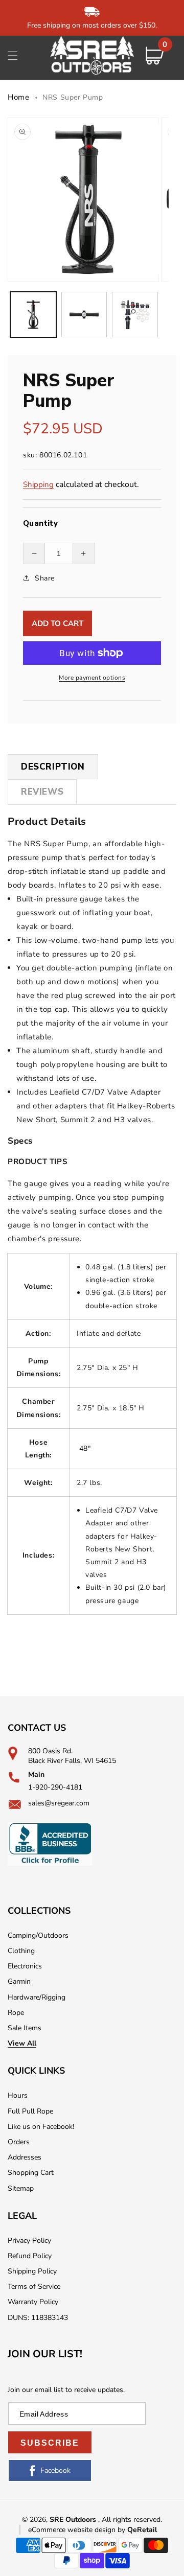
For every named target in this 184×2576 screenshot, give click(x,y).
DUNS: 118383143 (38, 2318)
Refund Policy (30, 2256)
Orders (19, 2142)
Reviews (42, 792)
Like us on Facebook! (41, 2127)
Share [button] (45, 578)
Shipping (38, 484)
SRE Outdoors (73, 2520)
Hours (18, 2095)
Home (18, 97)
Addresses (25, 2157)
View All (22, 2043)
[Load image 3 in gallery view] (135, 315)
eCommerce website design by (78, 2530)
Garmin (19, 1981)
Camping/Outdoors (38, 1935)
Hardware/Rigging (37, 1997)
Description (53, 767)
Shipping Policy (32, 2271)
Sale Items (25, 2028)
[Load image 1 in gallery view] (33, 315)
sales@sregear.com (59, 1803)
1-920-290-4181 (55, 1787)
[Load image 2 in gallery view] (84, 315)
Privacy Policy (29, 2241)
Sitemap (21, 2188)
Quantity (40, 523)
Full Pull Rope (30, 2111)
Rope (16, 2013)
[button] (13, 56)
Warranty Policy (33, 2302)
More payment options (92, 678)
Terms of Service (34, 2287)
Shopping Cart (31, 2173)
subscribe (50, 2443)
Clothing (21, 1951)
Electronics (25, 1966)
